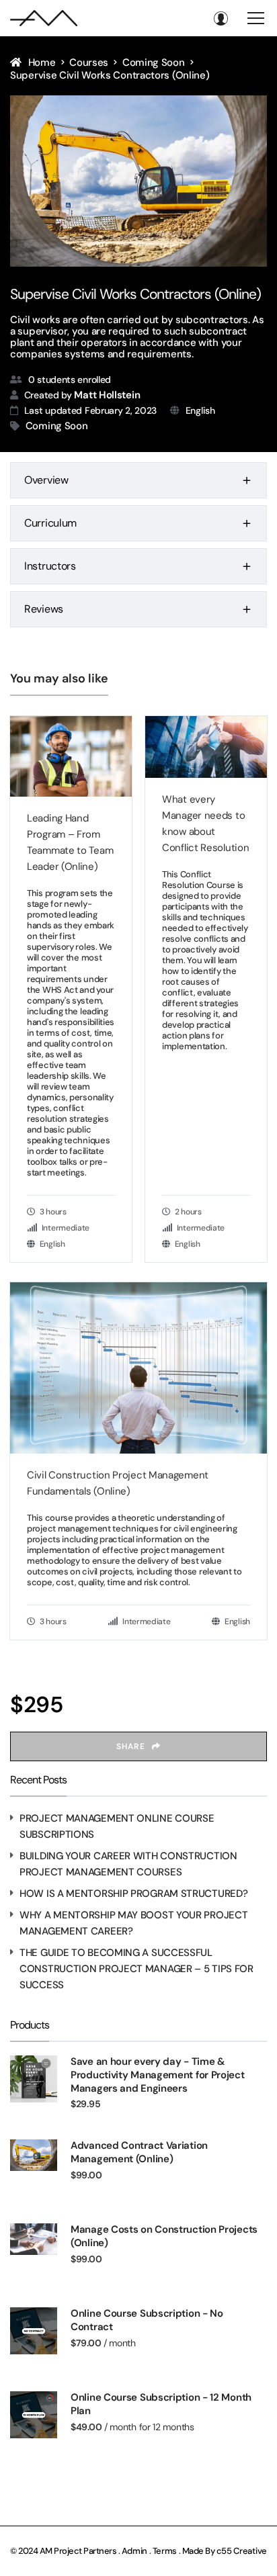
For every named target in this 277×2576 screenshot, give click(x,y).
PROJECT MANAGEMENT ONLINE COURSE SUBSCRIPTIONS (117, 1826)
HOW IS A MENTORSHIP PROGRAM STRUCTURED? (133, 1894)
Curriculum (50, 523)
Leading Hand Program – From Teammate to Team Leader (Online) (70, 842)
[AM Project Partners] (44, 18)
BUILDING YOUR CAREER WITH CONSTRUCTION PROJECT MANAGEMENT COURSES (128, 1864)
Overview (46, 480)
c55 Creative (242, 2551)
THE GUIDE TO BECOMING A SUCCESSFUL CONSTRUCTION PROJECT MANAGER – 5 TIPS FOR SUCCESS (136, 1969)
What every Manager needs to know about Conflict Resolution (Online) (205, 824)
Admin (135, 2551)
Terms (165, 2551)
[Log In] (221, 18)
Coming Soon (57, 426)
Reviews (44, 609)
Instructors (50, 566)
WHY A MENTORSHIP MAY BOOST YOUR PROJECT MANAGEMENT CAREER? (133, 1923)
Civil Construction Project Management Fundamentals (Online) (118, 1483)
